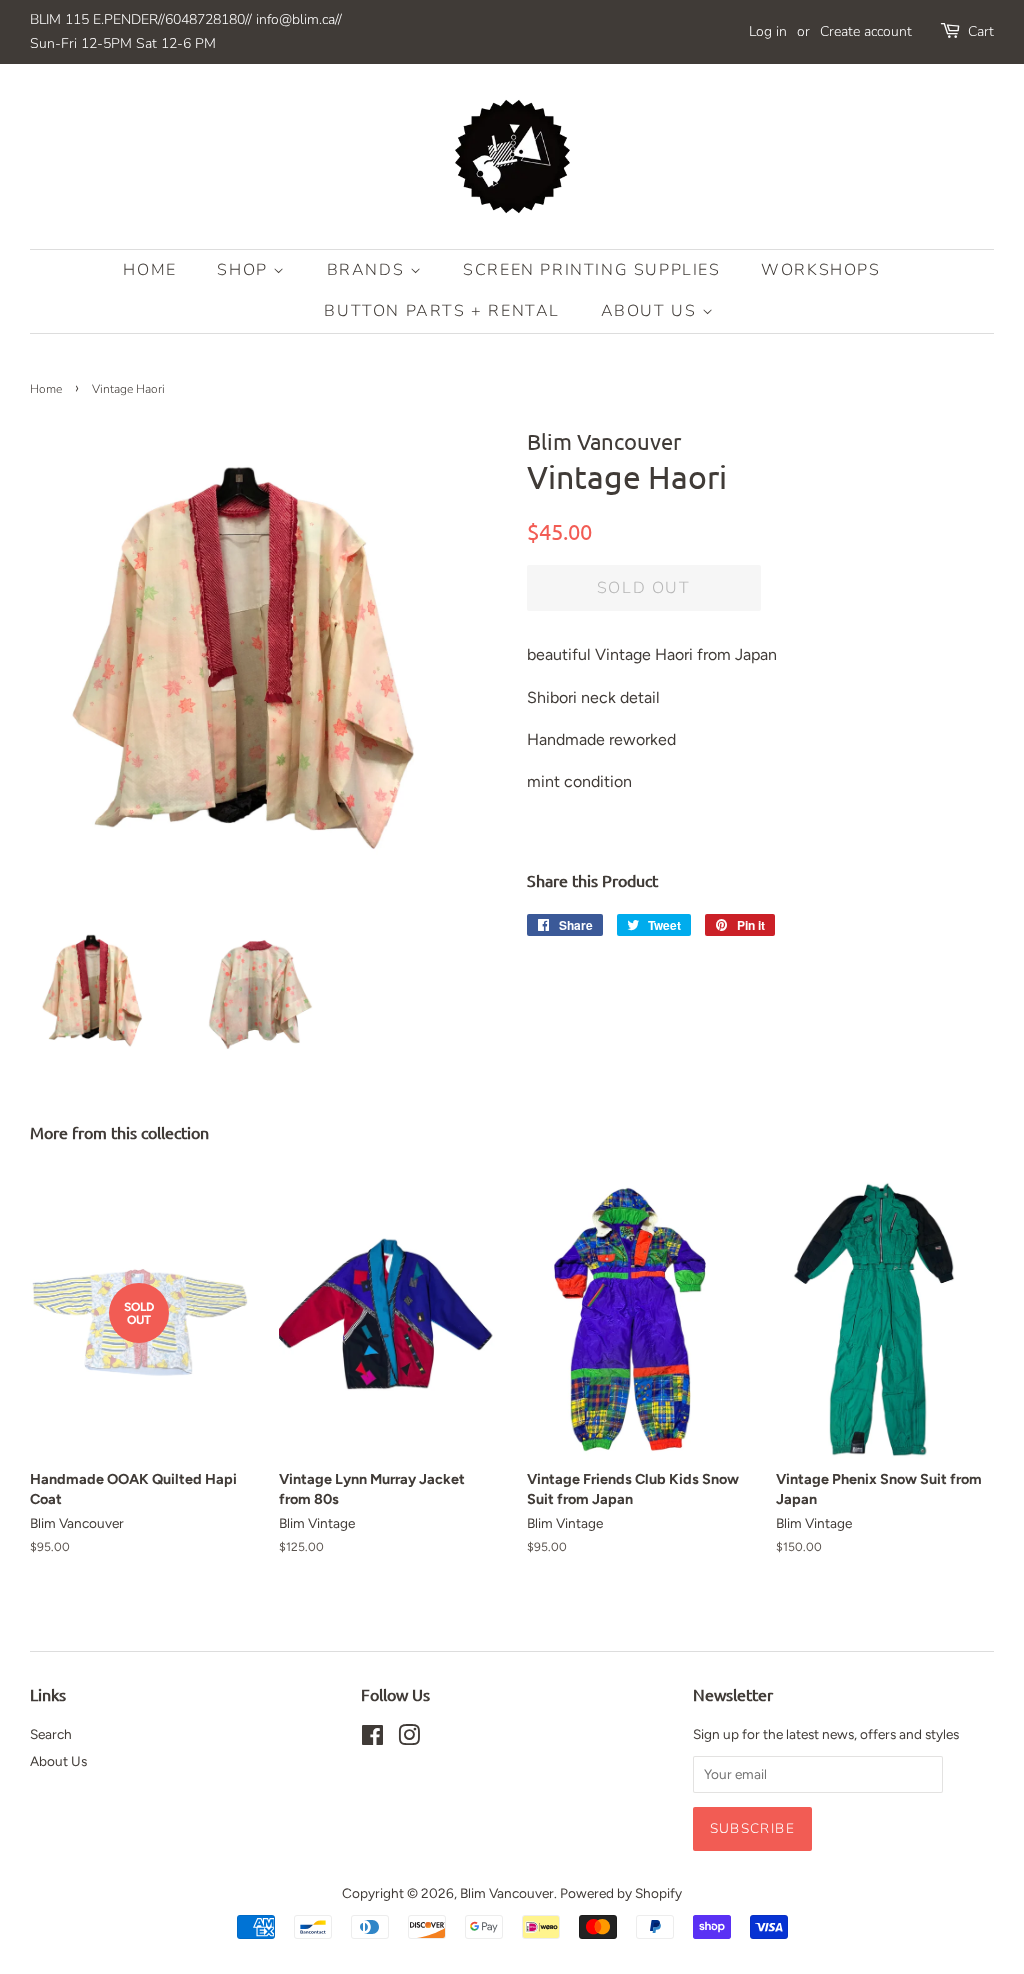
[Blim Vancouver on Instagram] (409, 1739)
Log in (768, 31)
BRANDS (368, 270)
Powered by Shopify (621, 1893)
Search (51, 1734)
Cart (981, 31)
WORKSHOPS (820, 270)
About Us (651, 311)
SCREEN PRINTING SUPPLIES (591, 270)
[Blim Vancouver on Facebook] (372, 1739)
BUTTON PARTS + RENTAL (442, 311)
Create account (866, 31)
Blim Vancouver (507, 1893)
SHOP (245, 270)
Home (149, 270)
